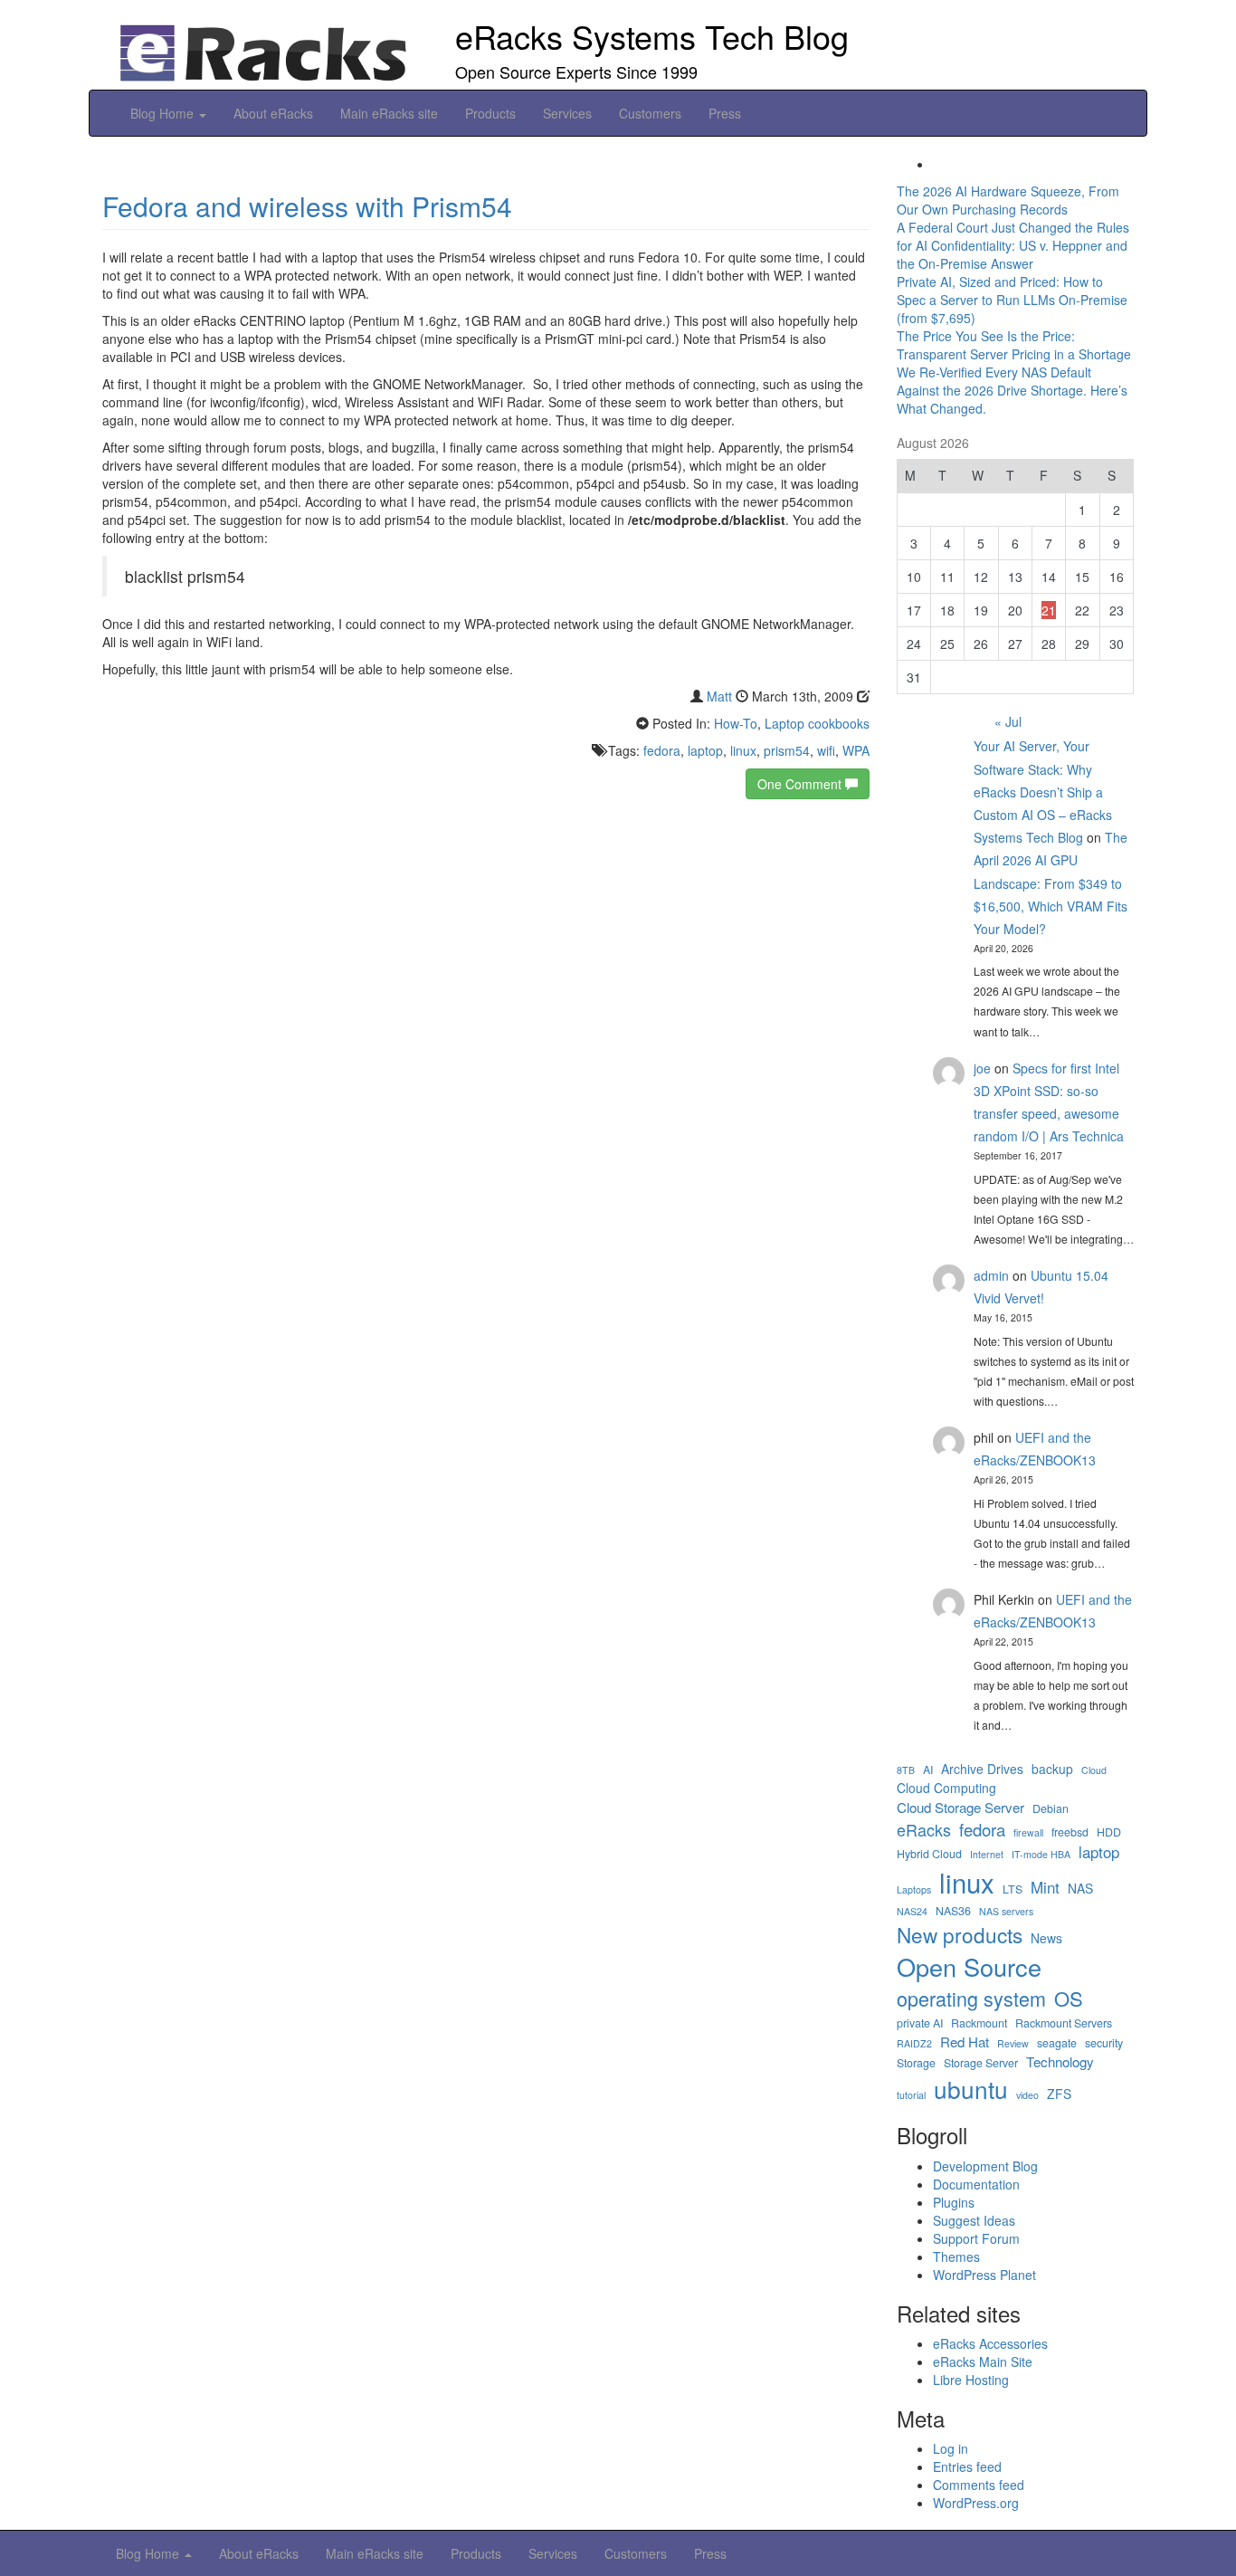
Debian (1051, 1809)
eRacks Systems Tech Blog (652, 36)
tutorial (911, 2095)
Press (725, 113)
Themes (956, 2256)
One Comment (801, 784)
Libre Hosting (971, 2380)
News (1046, 1938)
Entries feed (967, 2466)
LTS (1013, 1889)
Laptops (914, 1889)
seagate (1057, 2043)
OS (1069, 1998)
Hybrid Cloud (929, 1854)
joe (982, 1068)
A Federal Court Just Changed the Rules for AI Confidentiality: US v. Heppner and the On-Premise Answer (1013, 245)
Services (567, 113)
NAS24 (912, 1911)
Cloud (1094, 1770)
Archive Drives (982, 1769)
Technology (1060, 2061)
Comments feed (979, 2485)
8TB (906, 1770)
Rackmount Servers (1064, 2023)
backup (1052, 1769)
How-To (736, 723)
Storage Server (981, 2063)
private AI (920, 2023)
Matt (719, 696)
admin (991, 1275)
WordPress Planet (984, 2275)
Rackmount (979, 2023)
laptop (705, 750)
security (1104, 2043)
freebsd (1070, 1832)
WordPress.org (976, 2503)
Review (1013, 2043)
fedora (662, 750)
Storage (916, 2063)
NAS (1080, 1889)
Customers (650, 113)
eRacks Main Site (983, 2361)
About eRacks (273, 113)
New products (960, 1934)
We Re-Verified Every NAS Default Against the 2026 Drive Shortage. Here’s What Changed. (1012, 390)
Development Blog (985, 2166)
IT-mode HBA (1041, 1854)
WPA (856, 750)
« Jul (1008, 721)
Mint (1045, 1887)
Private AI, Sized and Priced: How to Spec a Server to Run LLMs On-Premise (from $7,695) (1012, 300)
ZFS (1059, 2094)
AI (928, 1770)
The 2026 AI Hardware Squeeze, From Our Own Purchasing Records (1008, 200)
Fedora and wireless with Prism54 (307, 206)
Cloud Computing (946, 1788)
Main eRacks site (389, 113)
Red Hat (965, 2042)
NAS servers (1006, 1911)
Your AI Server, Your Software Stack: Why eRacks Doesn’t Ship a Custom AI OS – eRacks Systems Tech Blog (1043, 792)
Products (490, 113)
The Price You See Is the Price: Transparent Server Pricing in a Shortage (1014, 345)
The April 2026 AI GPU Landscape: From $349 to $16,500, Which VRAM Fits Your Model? (1051, 883)
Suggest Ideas (974, 2220)
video (1027, 2095)
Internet (987, 1854)
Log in (951, 2448)
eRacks (924, 1830)
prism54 (787, 750)
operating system (971, 1999)
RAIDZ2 (914, 2043)
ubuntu (971, 2089)
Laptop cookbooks (817, 723)
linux (743, 750)
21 (1049, 610)
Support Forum (976, 2238)
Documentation (976, 2184)
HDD (1109, 1832)
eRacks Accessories (990, 2343)
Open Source (969, 1967)
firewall (1028, 1832)
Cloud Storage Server (960, 1807)
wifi (826, 750)
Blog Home (164, 113)
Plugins (954, 2202)
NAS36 (953, 1911)
